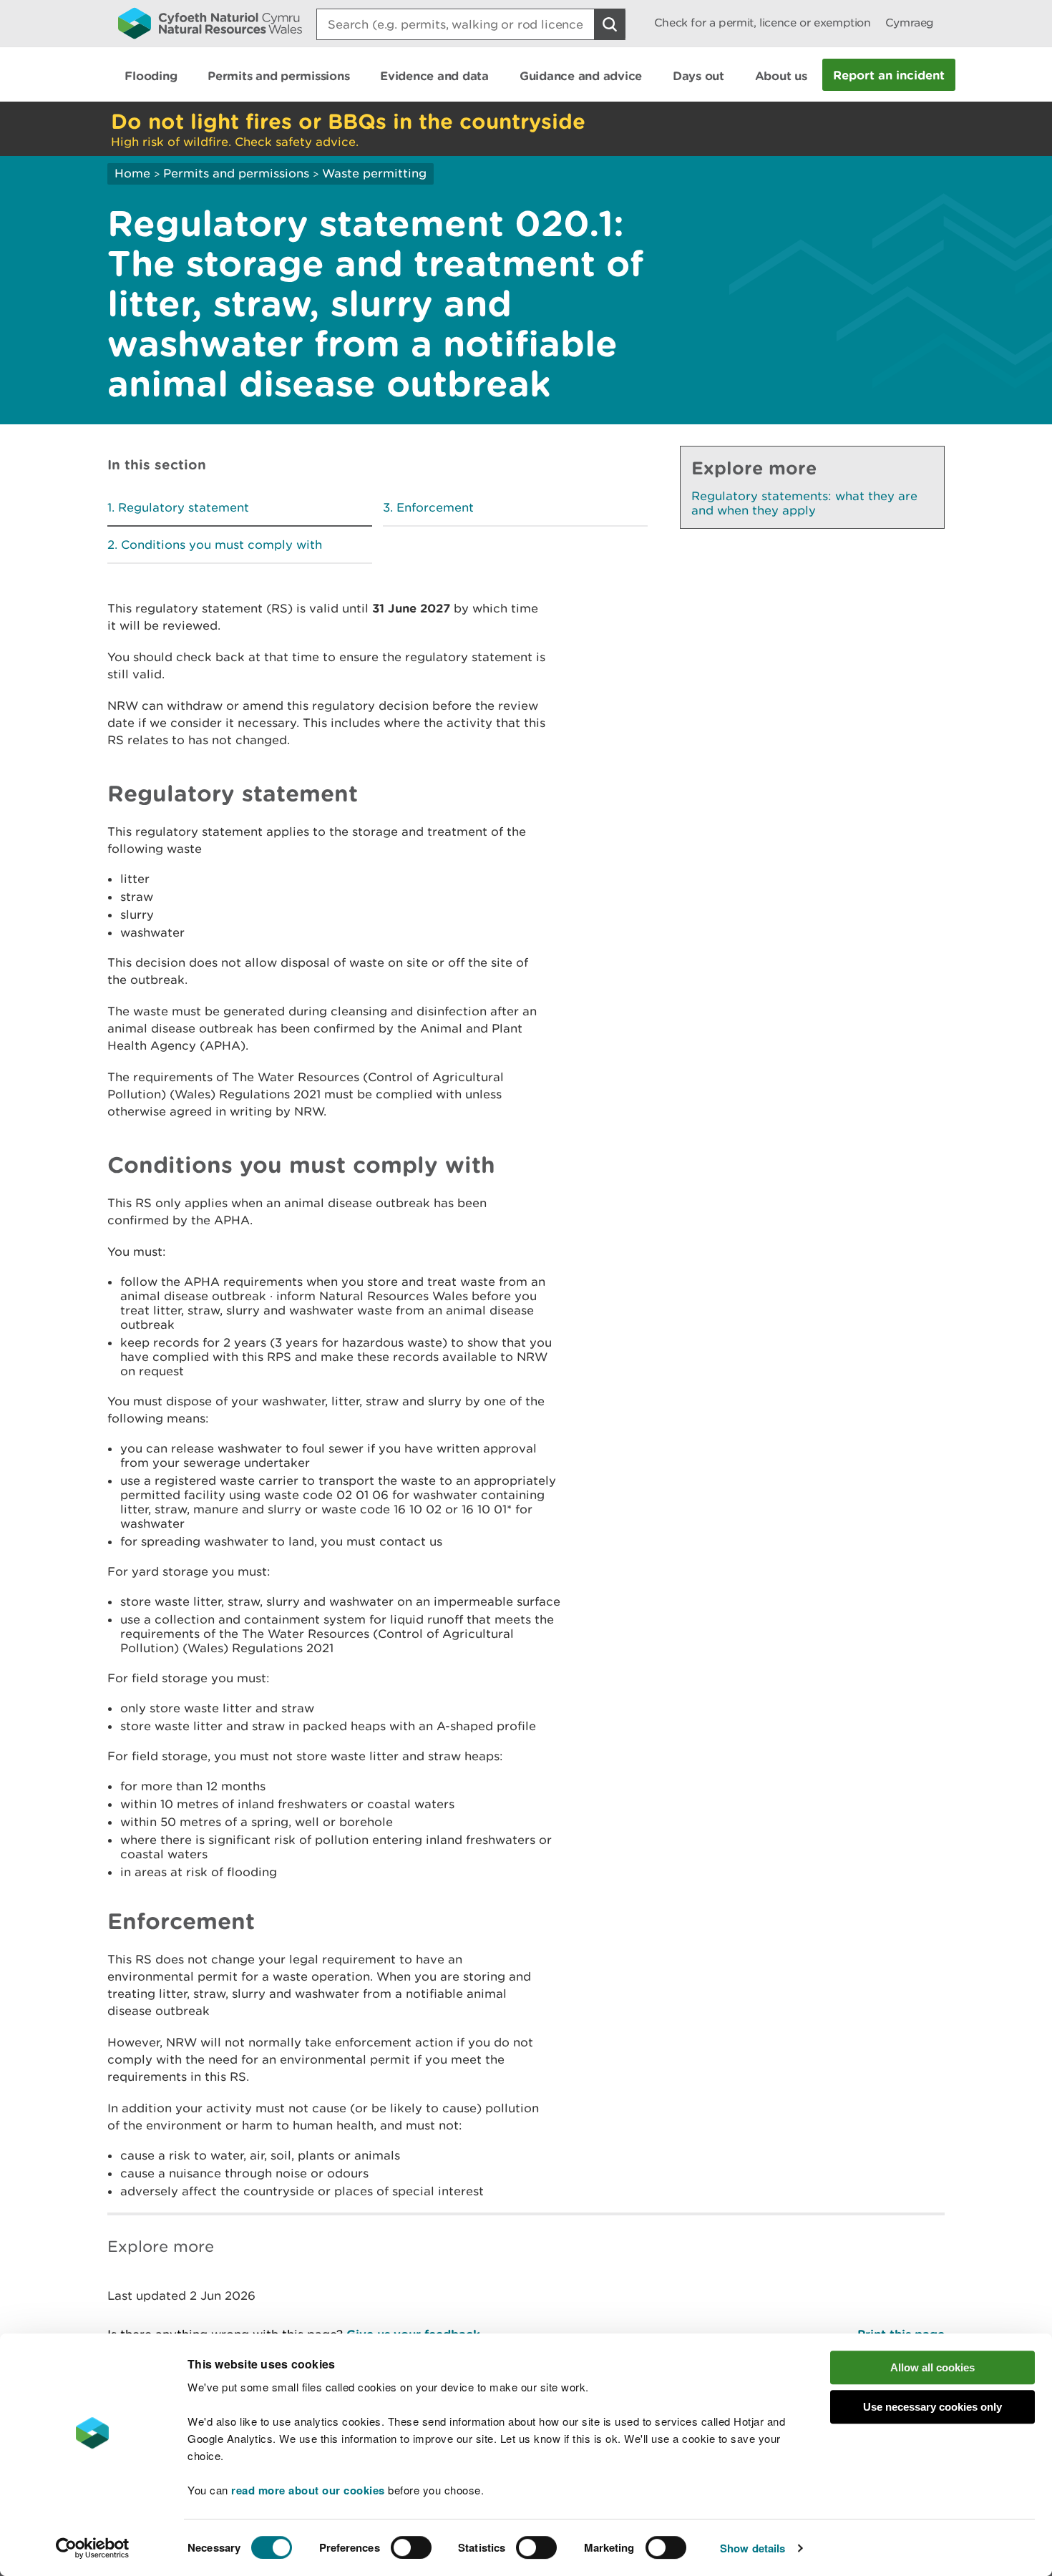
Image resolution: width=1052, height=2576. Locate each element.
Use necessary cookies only (932, 2407)
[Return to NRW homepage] (210, 23)
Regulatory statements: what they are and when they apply (804, 503)
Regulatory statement (184, 507)
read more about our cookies (308, 2490)
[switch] (411, 2547)
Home (132, 173)
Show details (753, 2548)
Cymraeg (910, 23)
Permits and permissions (236, 173)
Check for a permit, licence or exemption (763, 23)
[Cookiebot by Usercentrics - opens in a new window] (92, 2548)
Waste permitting (374, 173)
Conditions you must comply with (221, 545)
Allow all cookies (932, 2367)
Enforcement (435, 507)
